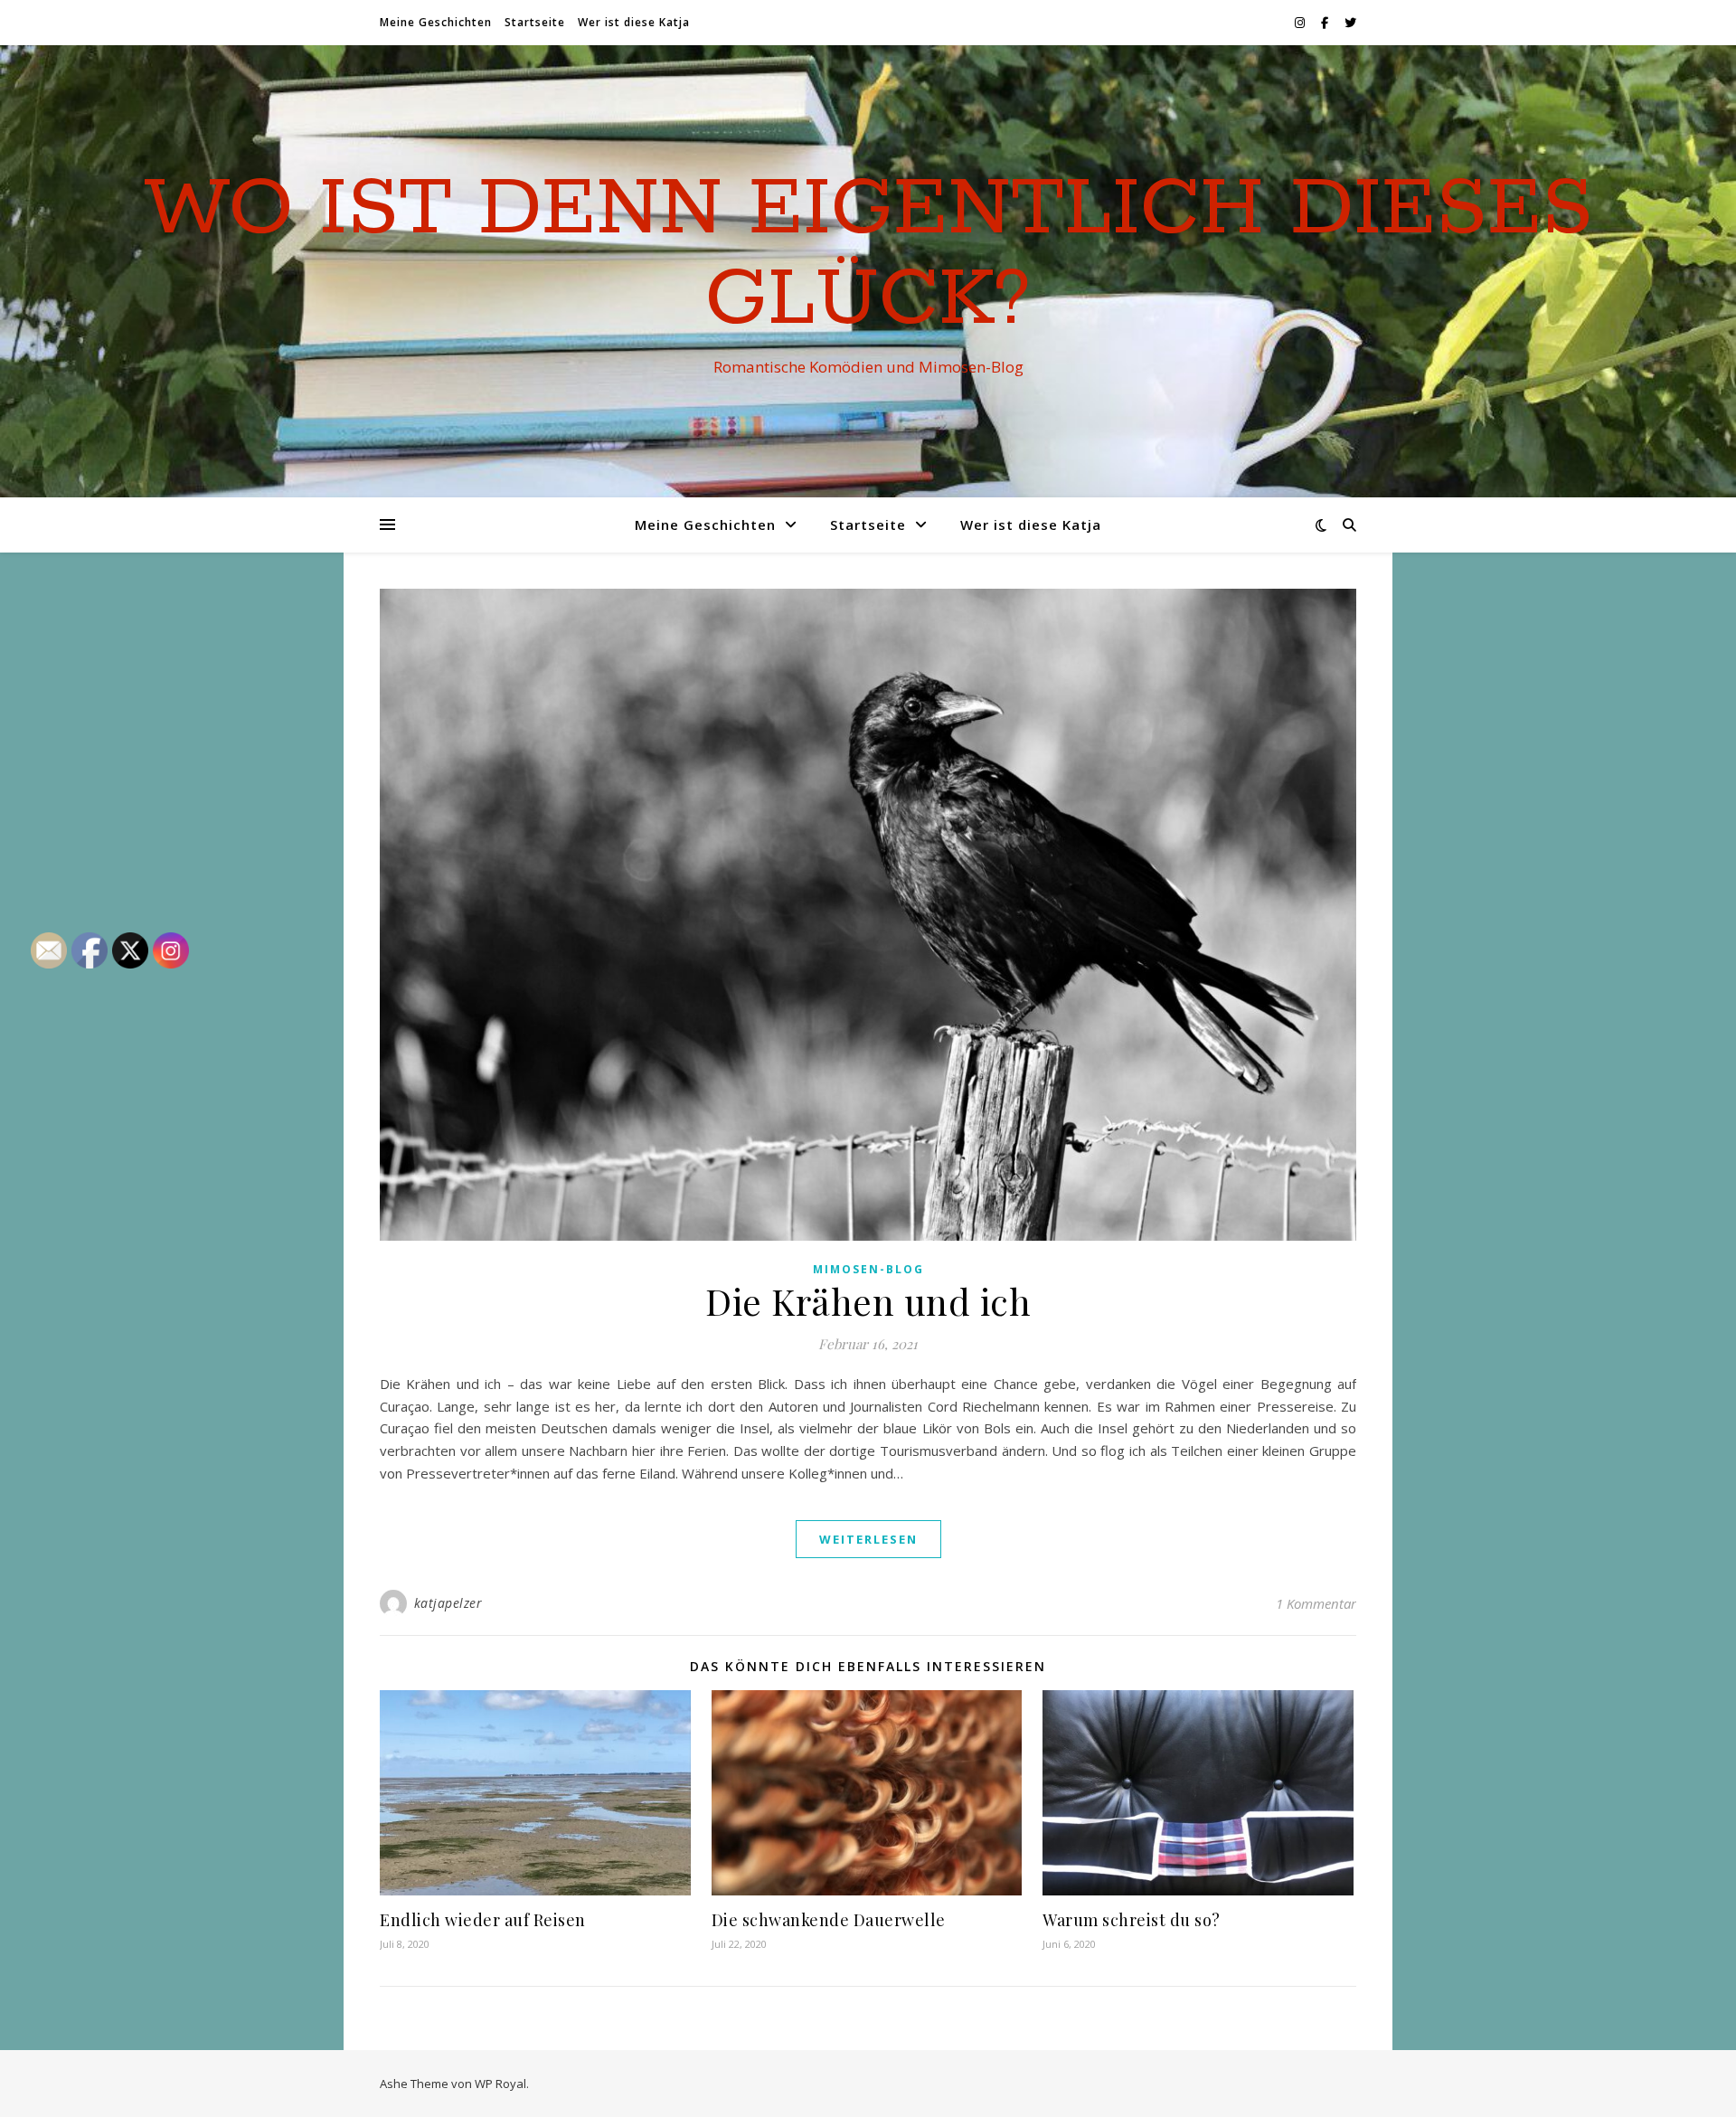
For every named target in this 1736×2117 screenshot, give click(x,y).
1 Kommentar (1316, 1603)
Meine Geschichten (436, 22)
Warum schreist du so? (1132, 1920)
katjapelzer (448, 1603)
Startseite (535, 22)
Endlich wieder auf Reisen (483, 1920)
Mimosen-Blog (868, 1269)
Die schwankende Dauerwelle (829, 1920)
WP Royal (500, 2084)
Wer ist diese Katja (634, 22)
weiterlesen (868, 1539)
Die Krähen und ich (868, 1301)
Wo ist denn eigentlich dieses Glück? (868, 255)
